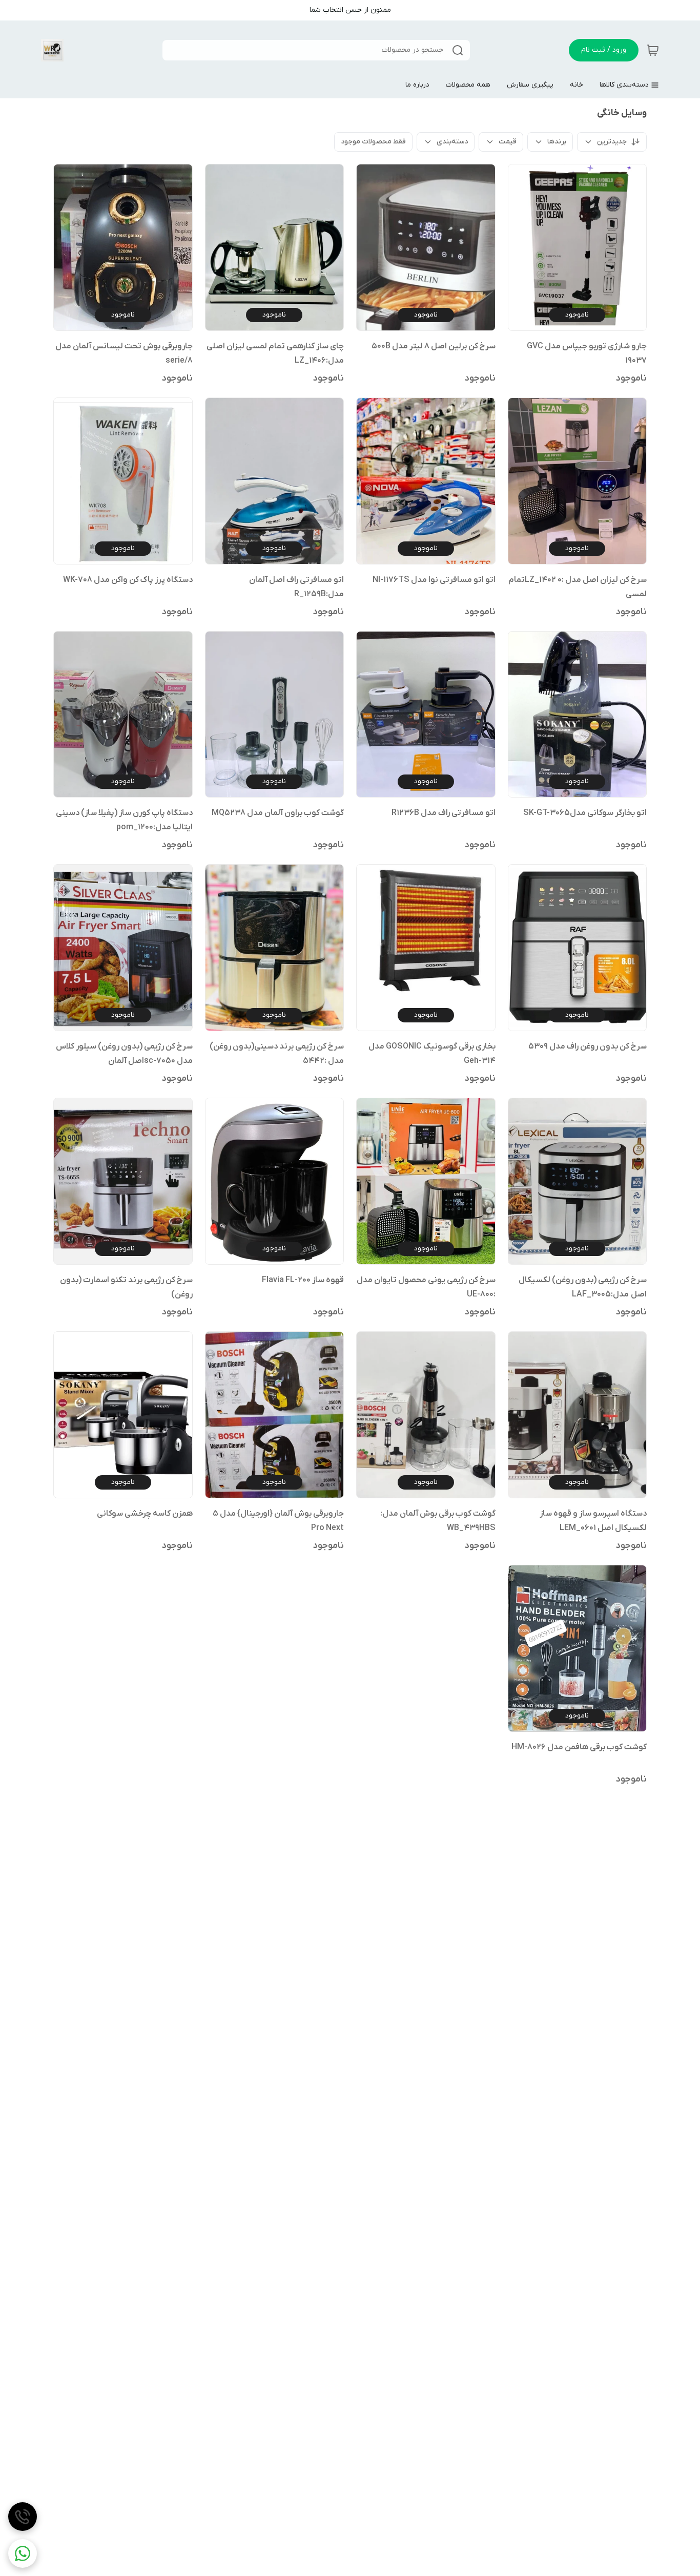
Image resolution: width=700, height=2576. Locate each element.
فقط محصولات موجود (373, 142)
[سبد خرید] (653, 50)
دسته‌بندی (452, 142)
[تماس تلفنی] (23, 2517)
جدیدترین (612, 142)
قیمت (508, 142)
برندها (557, 142)
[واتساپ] (23, 2553)
